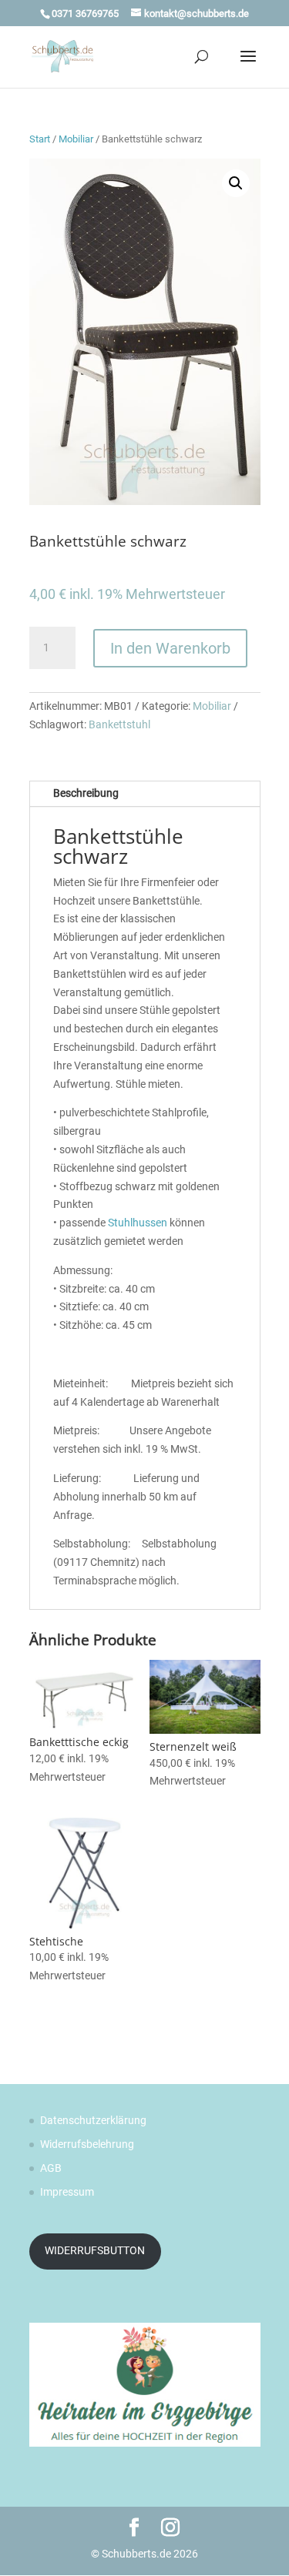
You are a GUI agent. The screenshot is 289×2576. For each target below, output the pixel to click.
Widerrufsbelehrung (87, 2144)
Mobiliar (76, 139)
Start (40, 139)
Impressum (67, 2192)
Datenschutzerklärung (93, 2120)
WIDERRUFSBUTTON (95, 2250)
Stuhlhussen (138, 1223)
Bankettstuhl (119, 724)
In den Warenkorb (170, 648)
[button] (236, 183)
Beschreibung (86, 793)
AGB (51, 2168)
